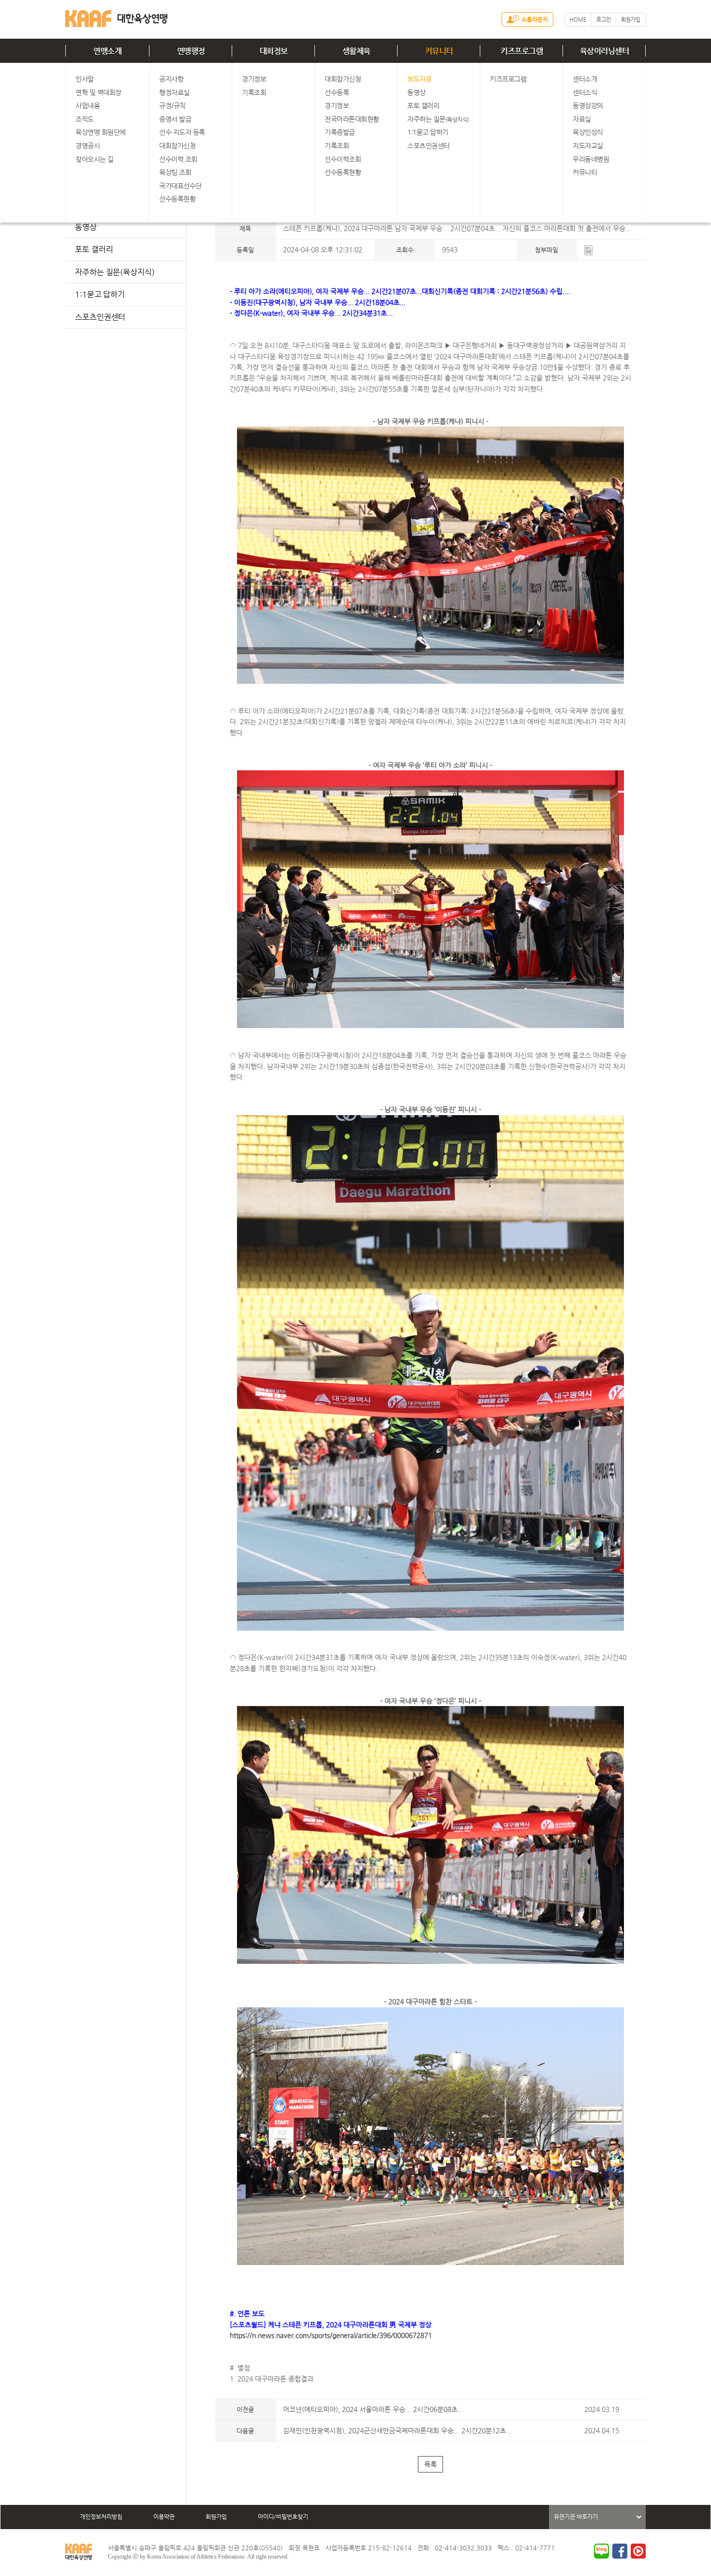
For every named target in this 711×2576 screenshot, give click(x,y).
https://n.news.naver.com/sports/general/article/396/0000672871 (331, 2335)
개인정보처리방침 (101, 2517)
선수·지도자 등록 (182, 132)
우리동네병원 (591, 159)
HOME (578, 20)
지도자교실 (588, 146)
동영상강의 (588, 105)
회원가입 (631, 20)
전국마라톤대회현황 (352, 119)
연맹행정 (191, 51)
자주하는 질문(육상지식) (115, 272)
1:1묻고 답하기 (428, 132)
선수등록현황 (177, 199)
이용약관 (164, 2517)
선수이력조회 (343, 159)
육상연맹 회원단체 (101, 132)
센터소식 (585, 92)
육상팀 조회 (175, 172)
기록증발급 (340, 132)
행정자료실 (174, 92)
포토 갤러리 (423, 105)
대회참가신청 (177, 146)
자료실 (582, 119)
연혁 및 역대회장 (98, 92)
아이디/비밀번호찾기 (283, 2517)
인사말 (85, 79)
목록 (430, 2464)
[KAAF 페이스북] (620, 2551)
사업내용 (88, 105)
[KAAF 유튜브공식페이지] (638, 2551)
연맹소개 (107, 51)
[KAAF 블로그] (601, 2551)
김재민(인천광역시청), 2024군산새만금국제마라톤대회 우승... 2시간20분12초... (397, 2430)
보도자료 (419, 79)
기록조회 (254, 92)
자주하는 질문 (438, 119)
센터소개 (585, 79)
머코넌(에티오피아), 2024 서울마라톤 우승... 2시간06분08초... (373, 2409)
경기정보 (254, 79)
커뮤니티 (439, 51)
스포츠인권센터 (429, 146)
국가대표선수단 (180, 186)
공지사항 (171, 79)
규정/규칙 (172, 105)
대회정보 (274, 51)
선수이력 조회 (178, 159)
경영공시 (88, 146)
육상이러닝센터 (605, 51)
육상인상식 (588, 132)
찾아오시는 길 (95, 159)
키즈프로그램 (522, 51)
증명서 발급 (175, 119)
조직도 (85, 119)
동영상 (416, 92)
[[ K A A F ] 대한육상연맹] (116, 17)
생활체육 (356, 51)
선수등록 (337, 92)
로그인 (604, 20)
